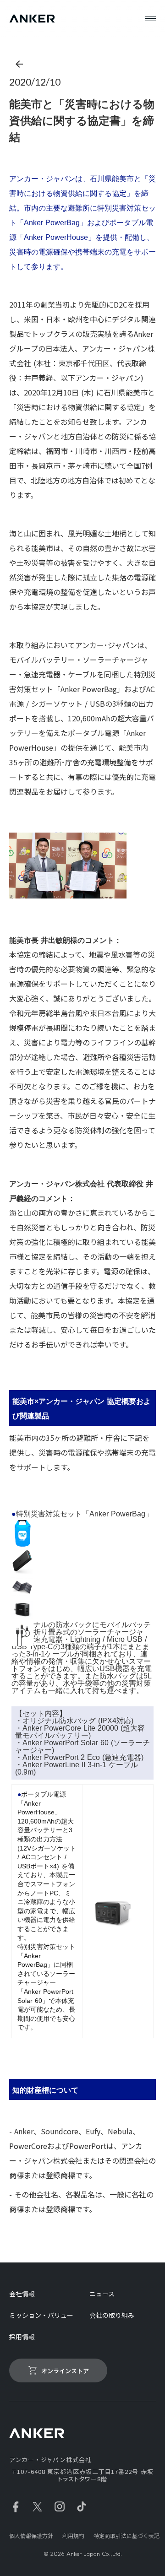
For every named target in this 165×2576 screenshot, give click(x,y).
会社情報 (22, 2294)
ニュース (102, 2294)
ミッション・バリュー (41, 2315)
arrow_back (19, 64)
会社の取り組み (112, 2315)
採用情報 (22, 2337)
